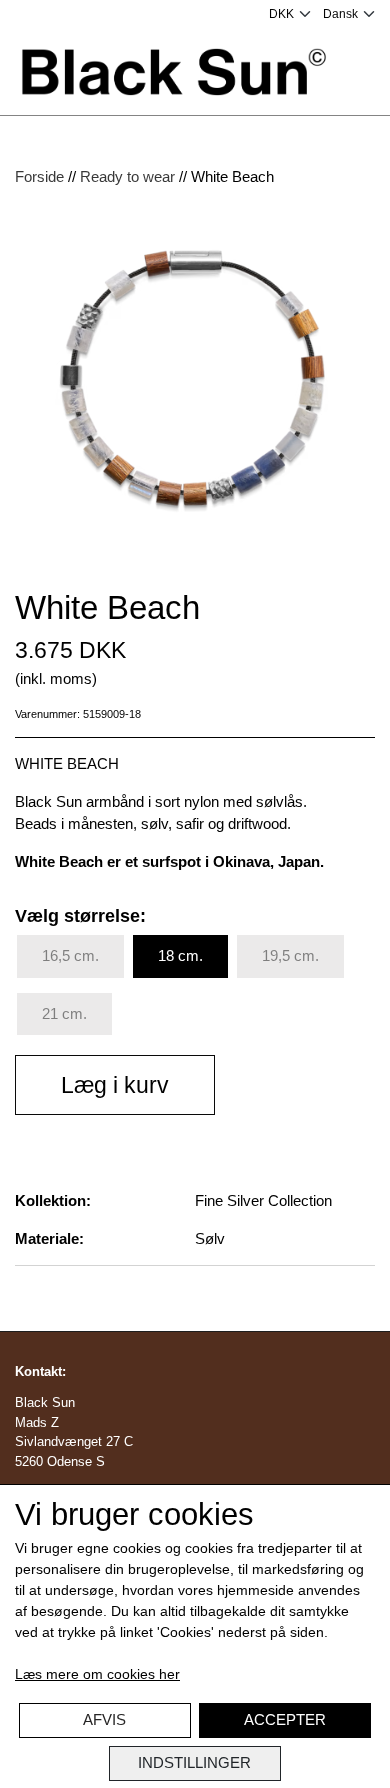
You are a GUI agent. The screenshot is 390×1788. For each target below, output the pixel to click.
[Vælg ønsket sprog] (349, 14)
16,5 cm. (70, 955)
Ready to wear (127, 176)
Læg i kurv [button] (115, 1085)
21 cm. (64, 1013)
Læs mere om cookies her (97, 1674)
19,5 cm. (290, 955)
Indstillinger (194, 1762)
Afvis (104, 1719)
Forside (39, 176)
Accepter (285, 1719)
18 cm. (180, 955)
